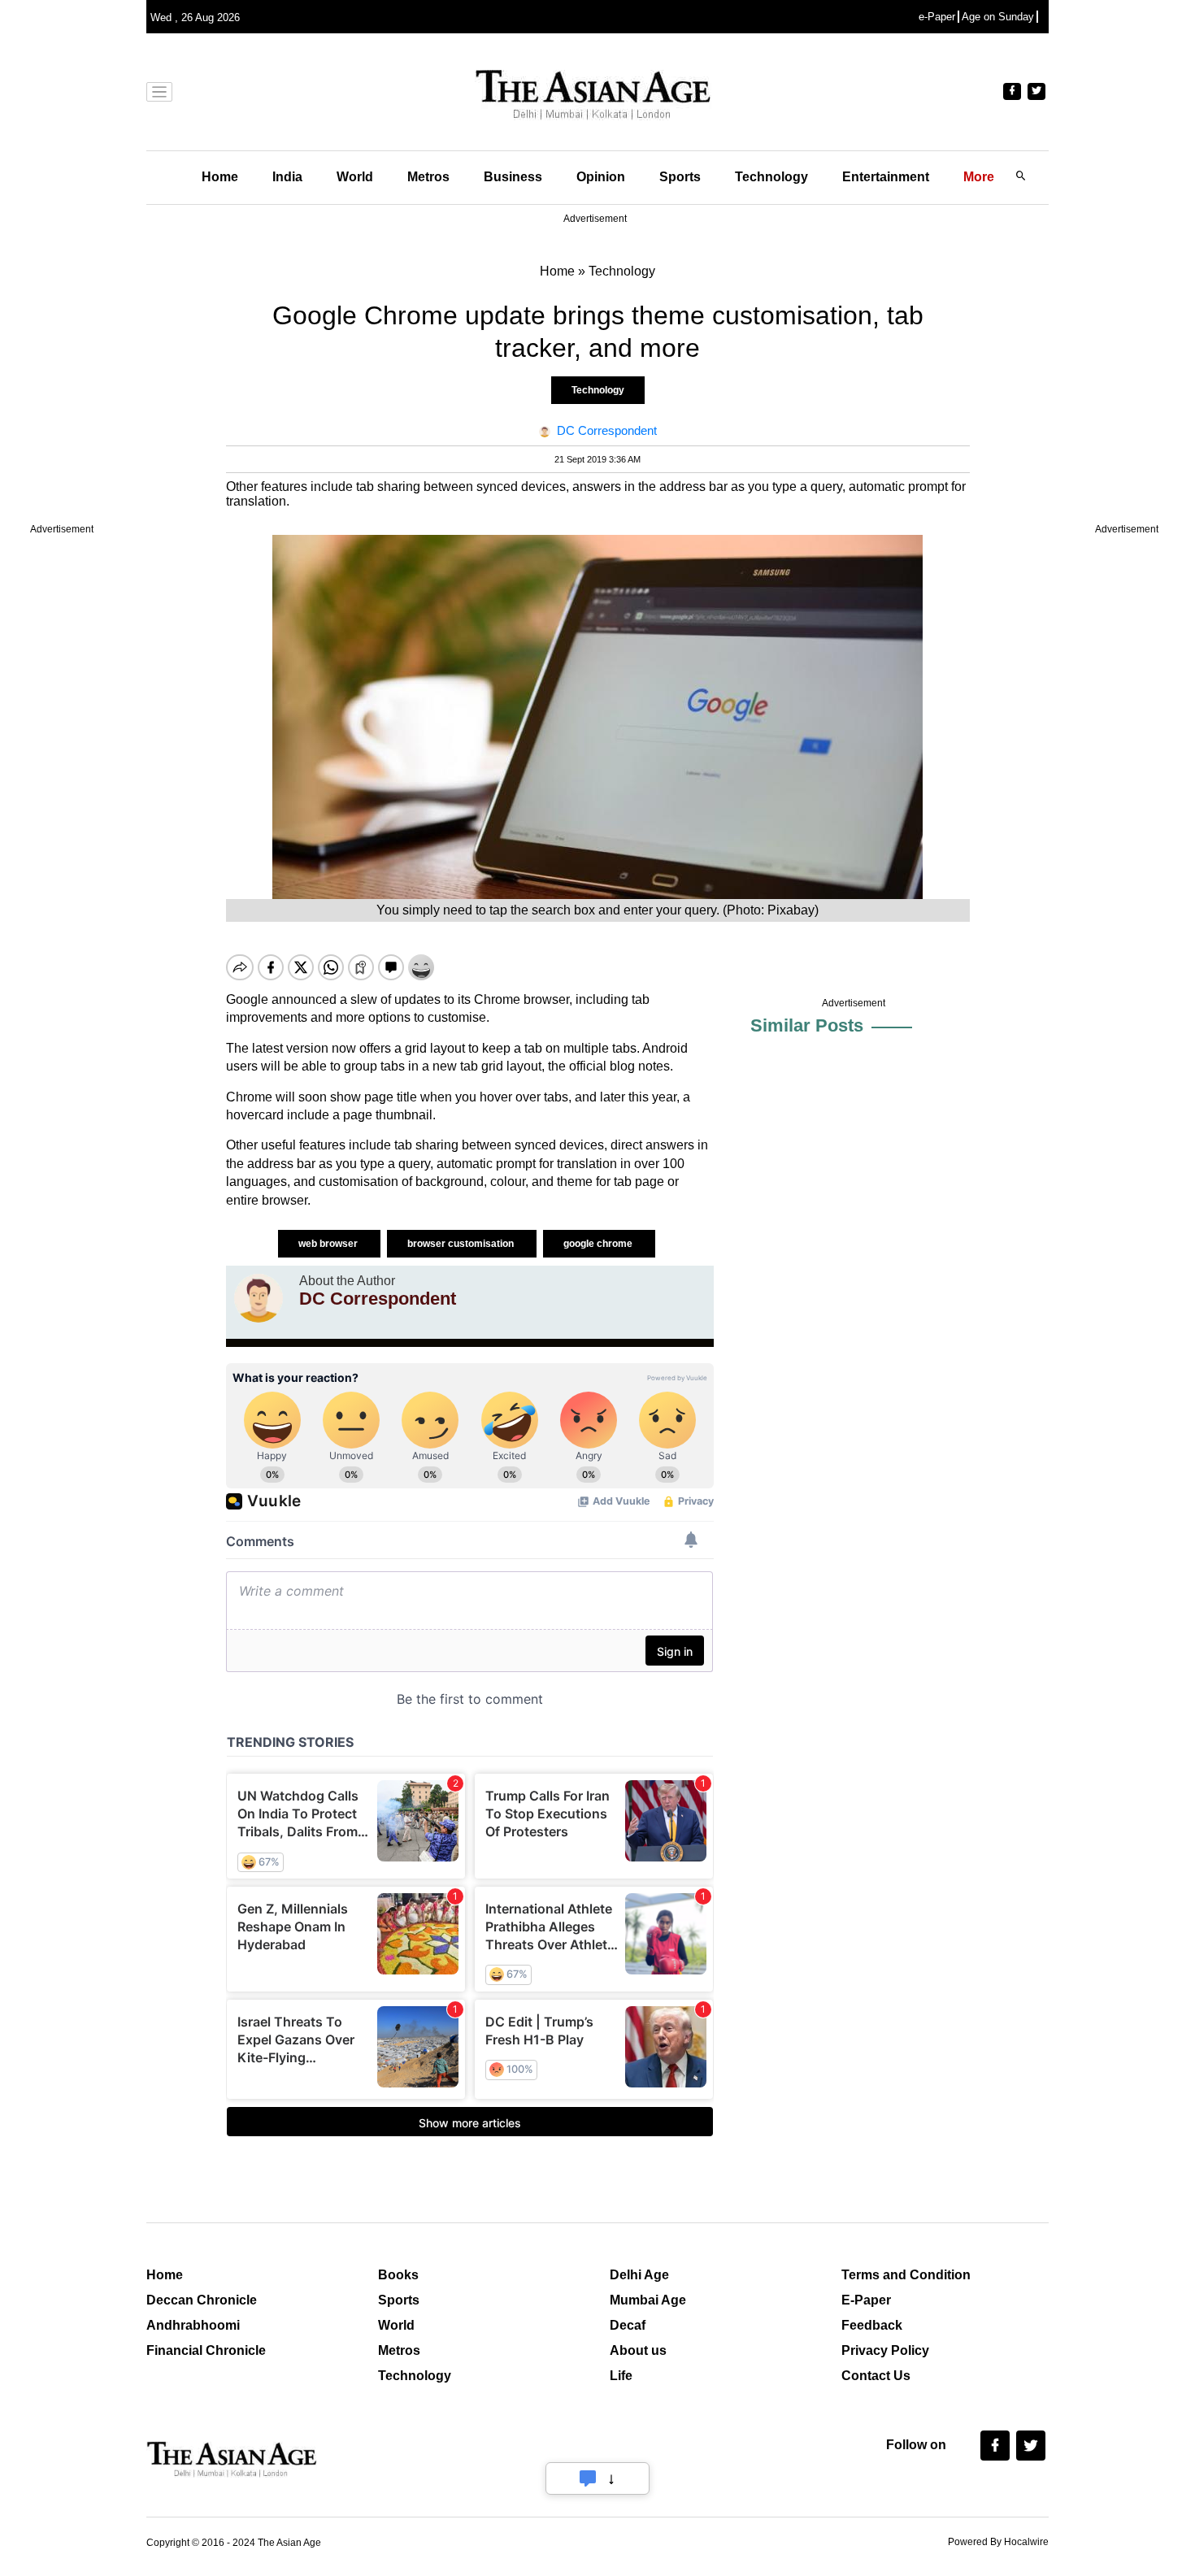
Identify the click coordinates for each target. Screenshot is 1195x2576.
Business (513, 177)
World (355, 177)
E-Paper (866, 2300)
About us (638, 2350)
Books (398, 2275)
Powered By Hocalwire (998, 2542)
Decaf (628, 2325)
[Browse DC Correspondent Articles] (259, 1298)
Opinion (601, 177)
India (287, 177)
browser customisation (462, 1244)
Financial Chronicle (206, 2350)
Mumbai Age (648, 2300)
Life (621, 2376)
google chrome (599, 1244)
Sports (680, 177)
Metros (428, 177)
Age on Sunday (998, 17)
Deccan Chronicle (202, 2300)
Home (220, 177)
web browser (329, 1244)
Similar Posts (807, 1025)
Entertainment (886, 177)
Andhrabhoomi (193, 2325)
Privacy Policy (885, 2350)
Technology (771, 177)
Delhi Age (639, 2275)
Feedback (872, 2325)
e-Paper (937, 17)
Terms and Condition (906, 2275)
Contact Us (876, 2376)
